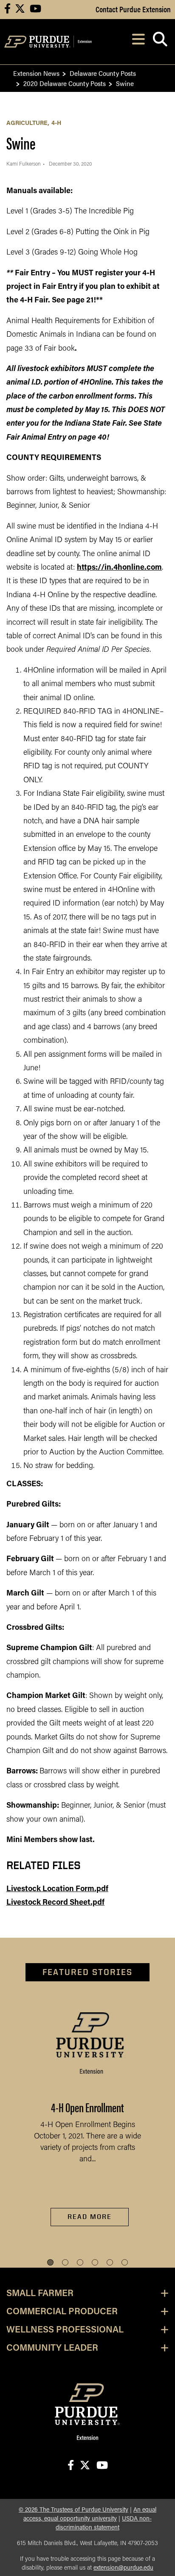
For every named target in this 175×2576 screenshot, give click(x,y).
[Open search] (160, 42)
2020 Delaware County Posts (65, 83)
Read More (90, 2217)
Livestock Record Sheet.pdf (55, 1903)
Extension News (36, 73)
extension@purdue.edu (123, 2568)
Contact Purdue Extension (133, 9)
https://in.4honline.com (119, 568)
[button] (50, 2262)
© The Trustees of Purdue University (73, 2510)
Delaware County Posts (103, 73)
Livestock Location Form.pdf (57, 1889)
